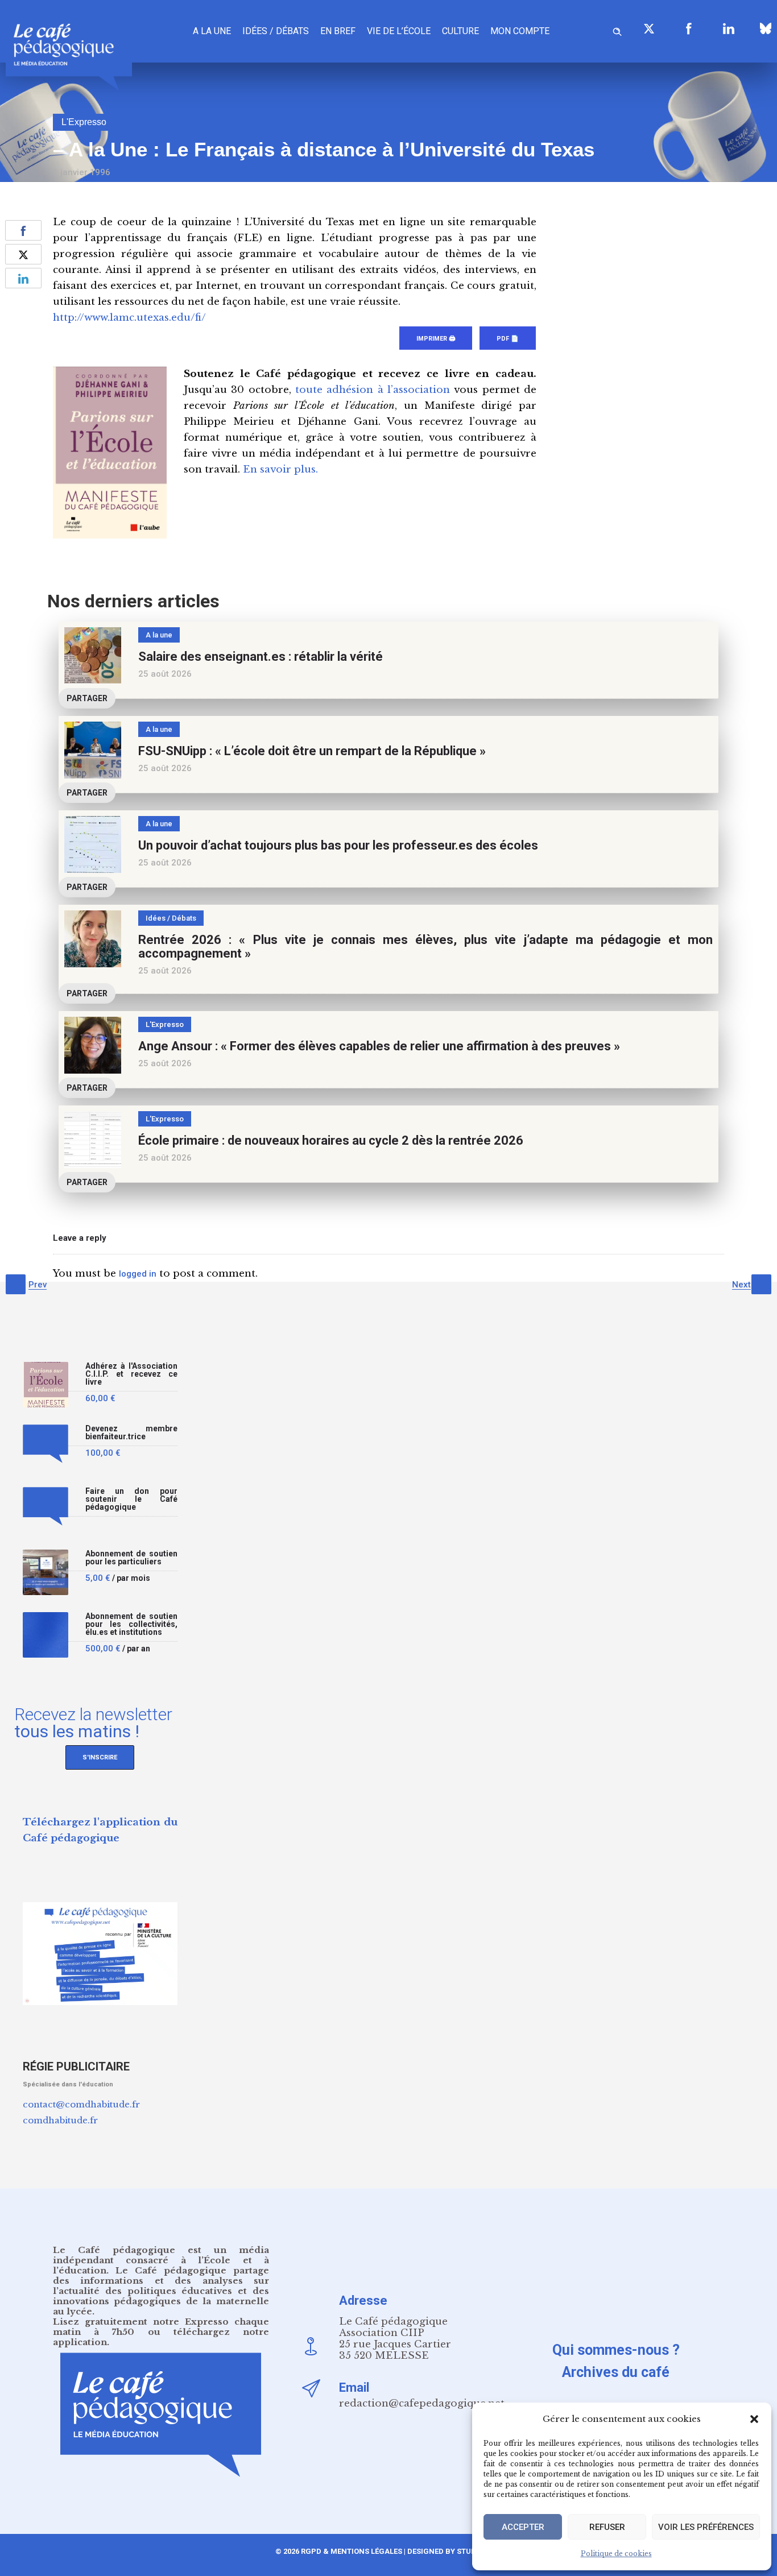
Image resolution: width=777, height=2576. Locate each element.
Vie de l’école (399, 31)
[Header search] (617, 30)
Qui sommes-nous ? (616, 2350)
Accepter (523, 2527)
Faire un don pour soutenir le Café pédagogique (131, 1499)
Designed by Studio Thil (454, 2551)
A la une (212, 31)
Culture (460, 31)
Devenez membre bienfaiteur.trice (131, 1433)
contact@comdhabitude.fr (81, 2104)
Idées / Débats (276, 31)
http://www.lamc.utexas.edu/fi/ (129, 318)
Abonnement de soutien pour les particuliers (131, 1558)
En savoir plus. (280, 469)
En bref (338, 31)
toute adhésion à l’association (373, 390)
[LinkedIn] (729, 28)
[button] (754, 2419)
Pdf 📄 (508, 339)
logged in (138, 1274)
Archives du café (616, 2372)
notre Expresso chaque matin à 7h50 (161, 2327)
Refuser (607, 2527)
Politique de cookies (616, 2554)
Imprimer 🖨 (436, 339)
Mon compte (520, 31)
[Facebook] (689, 28)
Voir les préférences (706, 2527)
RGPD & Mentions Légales (352, 2551)
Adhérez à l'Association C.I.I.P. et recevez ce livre (131, 1374)
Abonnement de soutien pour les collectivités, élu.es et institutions (131, 1624)
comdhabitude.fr (60, 2120)
